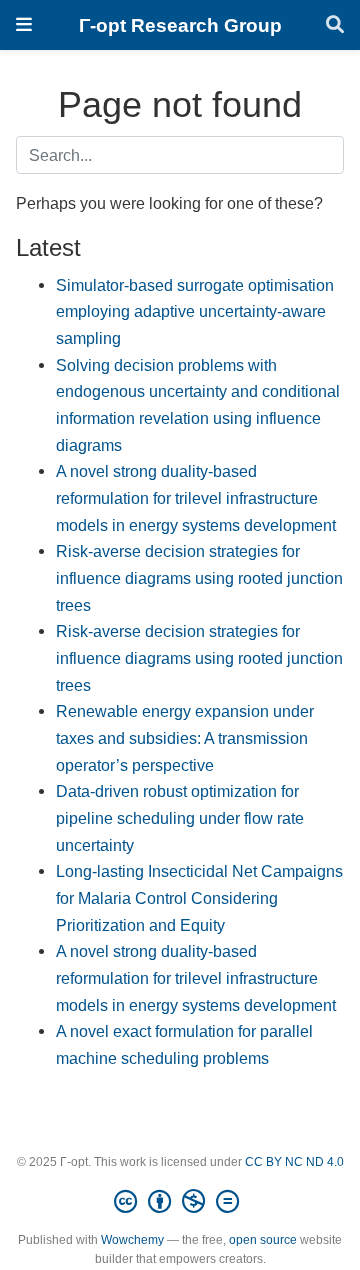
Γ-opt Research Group (180, 25)
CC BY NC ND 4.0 (294, 1162)
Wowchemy (132, 1240)
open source (263, 1240)
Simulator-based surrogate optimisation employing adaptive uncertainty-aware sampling (195, 311)
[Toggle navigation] (24, 24)
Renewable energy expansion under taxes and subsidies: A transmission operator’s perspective (185, 737)
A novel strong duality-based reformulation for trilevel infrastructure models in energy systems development (196, 497)
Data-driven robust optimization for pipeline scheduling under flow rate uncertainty (180, 817)
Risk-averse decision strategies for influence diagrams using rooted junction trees (199, 577)
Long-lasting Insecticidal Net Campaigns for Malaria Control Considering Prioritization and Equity (199, 897)
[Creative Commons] (180, 1202)
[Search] (335, 25)
